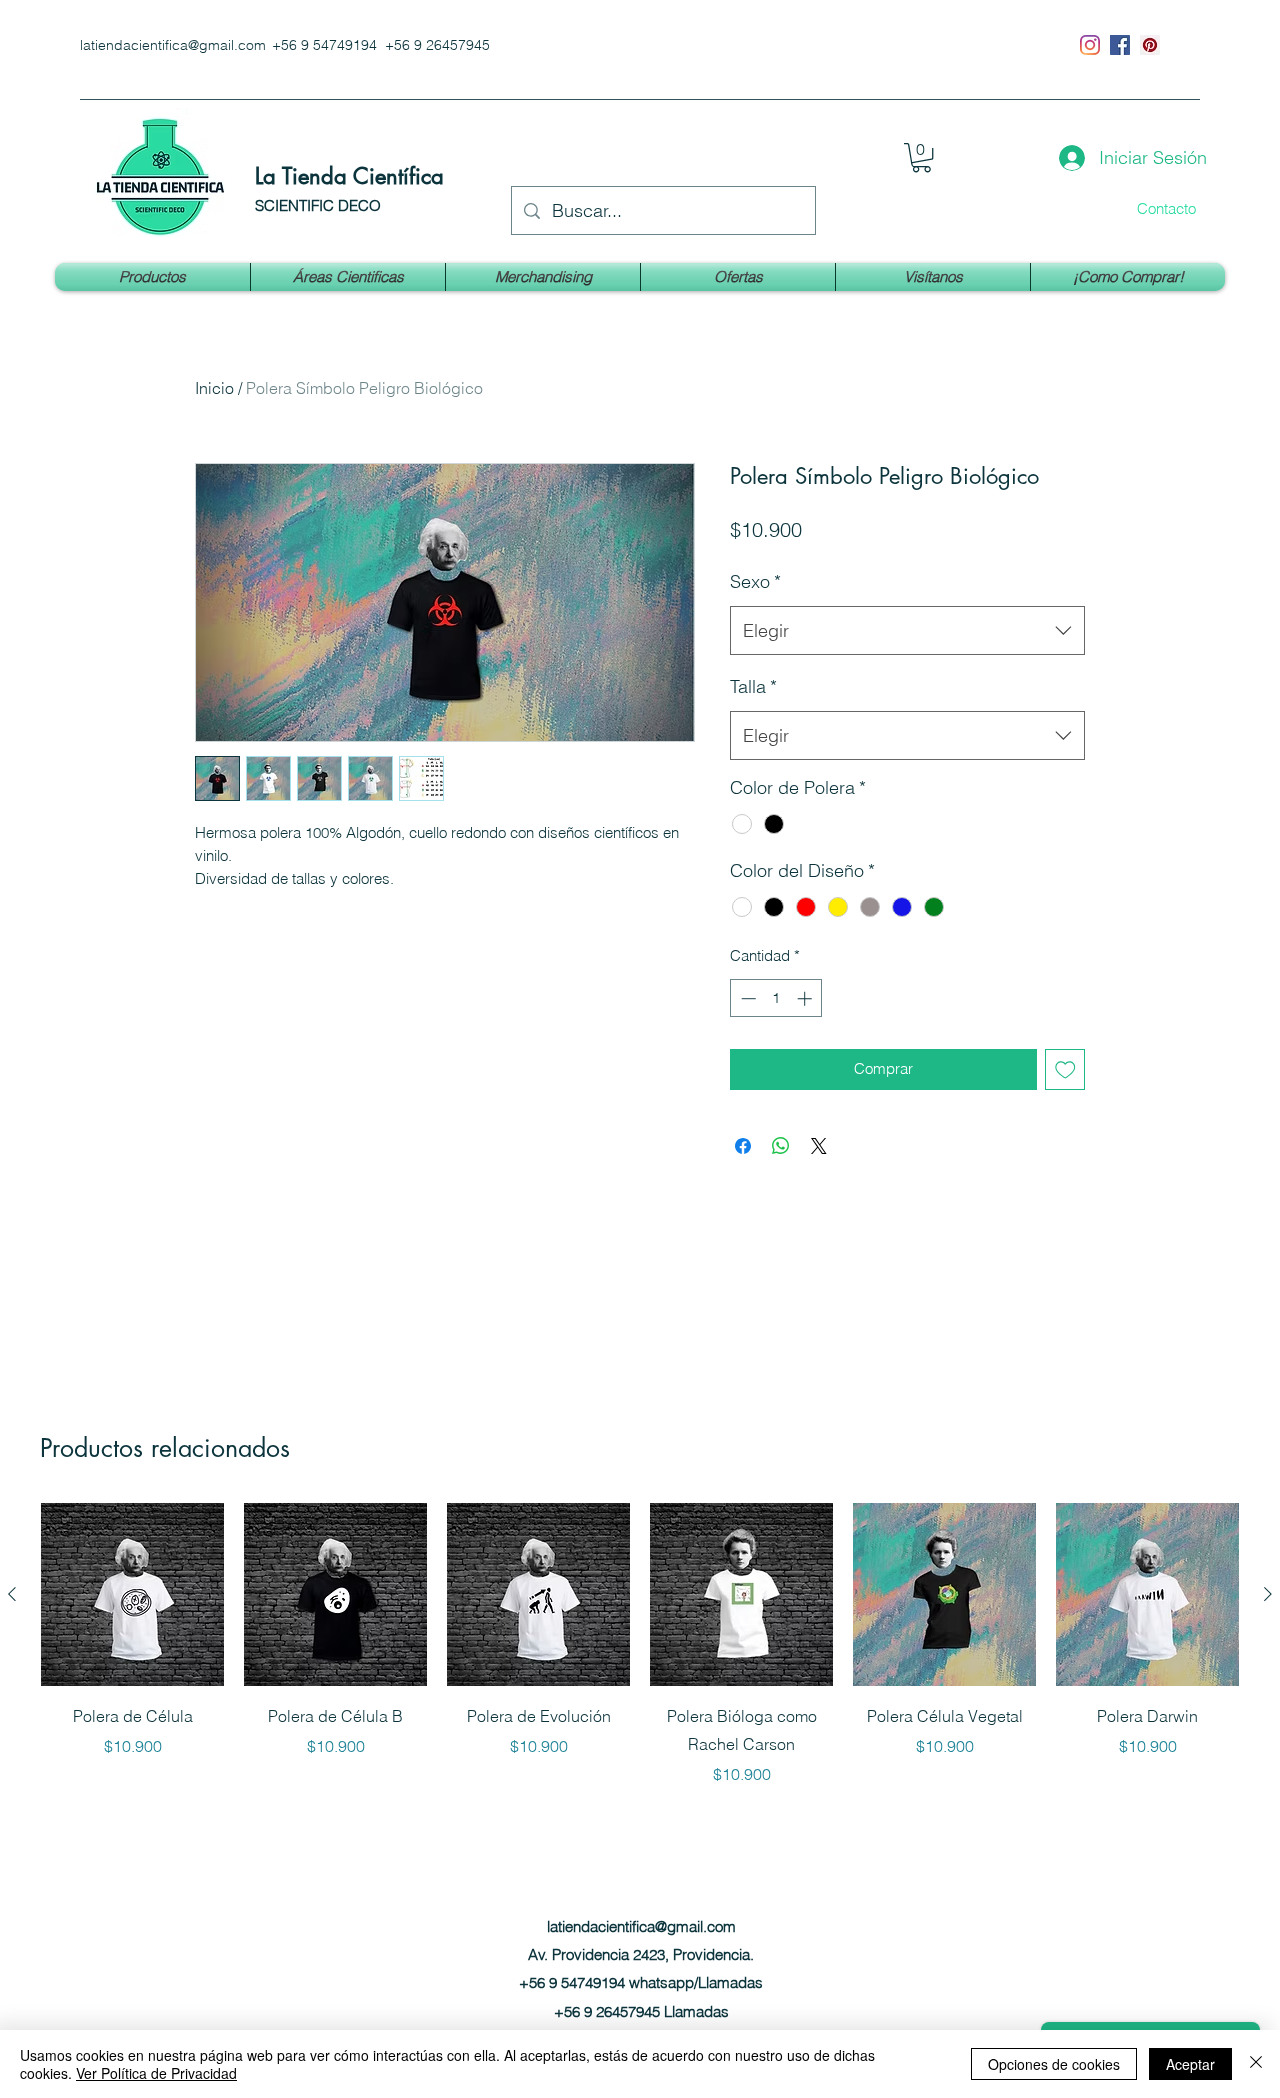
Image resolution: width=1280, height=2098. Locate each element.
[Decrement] (746, 998)
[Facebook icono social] (1120, 45)
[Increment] (806, 998)
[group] (640, 1644)
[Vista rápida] (132, 1594)
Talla (753, 686)
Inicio (214, 388)
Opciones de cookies (1054, 2064)
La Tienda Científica (349, 176)
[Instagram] (1090, 45)
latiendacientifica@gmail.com (173, 45)
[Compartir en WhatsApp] (781, 1146)
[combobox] (907, 631)
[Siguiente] (1268, 1594)
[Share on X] (819, 1146)
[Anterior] (12, 1594)
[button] (921, 157)
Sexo (755, 581)
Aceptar (1190, 2064)
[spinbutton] (776, 998)
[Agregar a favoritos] (1065, 1069)
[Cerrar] (1256, 2064)
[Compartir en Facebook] (743, 1146)
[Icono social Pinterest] (1150, 45)
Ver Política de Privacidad (156, 2073)
